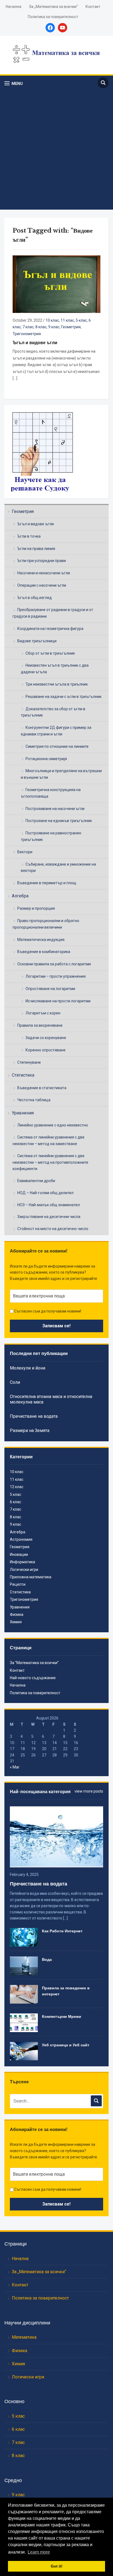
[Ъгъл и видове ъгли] (56, 284)
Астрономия (21, 1539)
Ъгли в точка (29, 536)
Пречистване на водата (34, 1416)
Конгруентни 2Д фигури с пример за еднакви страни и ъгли (56, 731)
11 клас (67, 320)
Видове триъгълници (37, 641)
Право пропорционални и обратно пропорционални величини (46, 924)
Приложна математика (31, 1577)
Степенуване (29, 1062)
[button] (14, 83)
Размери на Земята (30, 1430)
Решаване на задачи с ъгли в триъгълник (63, 697)
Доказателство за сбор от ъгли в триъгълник (53, 712)
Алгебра (20, 896)
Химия (16, 1622)
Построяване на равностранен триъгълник (51, 836)
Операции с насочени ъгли (42, 585)
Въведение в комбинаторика (44, 952)
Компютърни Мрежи (62, 2016)
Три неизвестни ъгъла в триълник (57, 684)
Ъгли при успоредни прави (42, 561)
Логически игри (24, 1570)
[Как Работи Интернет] (24, 1937)
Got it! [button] (57, 2566)
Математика (24, 2337)
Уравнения (23, 1113)
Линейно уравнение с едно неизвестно (53, 1125)
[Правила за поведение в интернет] (24, 1994)
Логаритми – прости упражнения (56, 976)
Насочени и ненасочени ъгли (44, 573)
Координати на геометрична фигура (50, 629)
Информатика (22, 1562)
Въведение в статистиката (42, 1088)
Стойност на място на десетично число (53, 1229)
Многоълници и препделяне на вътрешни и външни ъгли (61, 774)
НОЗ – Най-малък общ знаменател (49, 1205)
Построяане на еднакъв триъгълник (59, 821)
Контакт (93, 7)
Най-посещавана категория (40, 1791)
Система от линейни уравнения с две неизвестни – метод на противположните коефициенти (50, 1162)
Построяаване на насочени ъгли (55, 809)
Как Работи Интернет (62, 1931)
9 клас (54, 327)
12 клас (17, 1487)
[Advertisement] (56, 149)
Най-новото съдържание (33, 1678)
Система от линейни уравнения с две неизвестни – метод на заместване (49, 1140)
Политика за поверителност (53, 17)
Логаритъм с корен (43, 1013)
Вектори (25, 852)
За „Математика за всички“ (53, 7)
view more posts (89, 1791)
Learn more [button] (39, 2552)
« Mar (15, 1767)
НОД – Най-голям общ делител (45, 1193)
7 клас (28, 327)
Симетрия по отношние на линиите (57, 746)
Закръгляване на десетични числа (49, 1217)
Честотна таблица (34, 1100)
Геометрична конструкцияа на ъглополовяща (51, 793)
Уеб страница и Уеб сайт (66, 2045)
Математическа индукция (41, 940)
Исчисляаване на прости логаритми (58, 1001)
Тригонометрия (27, 334)
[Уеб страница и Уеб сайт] (24, 2051)
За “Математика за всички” (34, 1663)
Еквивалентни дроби (36, 1181)
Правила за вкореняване (40, 1025)
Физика (17, 1614)
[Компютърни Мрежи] (24, 2022)
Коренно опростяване (46, 1050)
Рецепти (18, 1584)
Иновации (19, 1554)
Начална (14, 7)
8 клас (41, 327)
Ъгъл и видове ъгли (36, 524)
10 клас (52, 320)
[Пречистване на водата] (56, 1837)
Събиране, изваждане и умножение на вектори (58, 868)
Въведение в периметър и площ (47, 883)
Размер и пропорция (36, 908)
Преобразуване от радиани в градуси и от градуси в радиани (53, 613)
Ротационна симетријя (46, 759)
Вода (47, 1959)
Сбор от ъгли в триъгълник (50, 653)
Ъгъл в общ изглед (35, 598)
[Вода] (24, 1965)
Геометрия (23, 511)
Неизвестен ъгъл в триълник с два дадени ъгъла (55, 669)
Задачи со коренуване (46, 1038)
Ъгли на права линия (36, 549)
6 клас (15, 1502)
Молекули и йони (28, 1368)
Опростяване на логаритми (50, 989)
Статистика (23, 1075)
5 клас (81, 320)
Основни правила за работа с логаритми (54, 964)
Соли (15, 1382)
